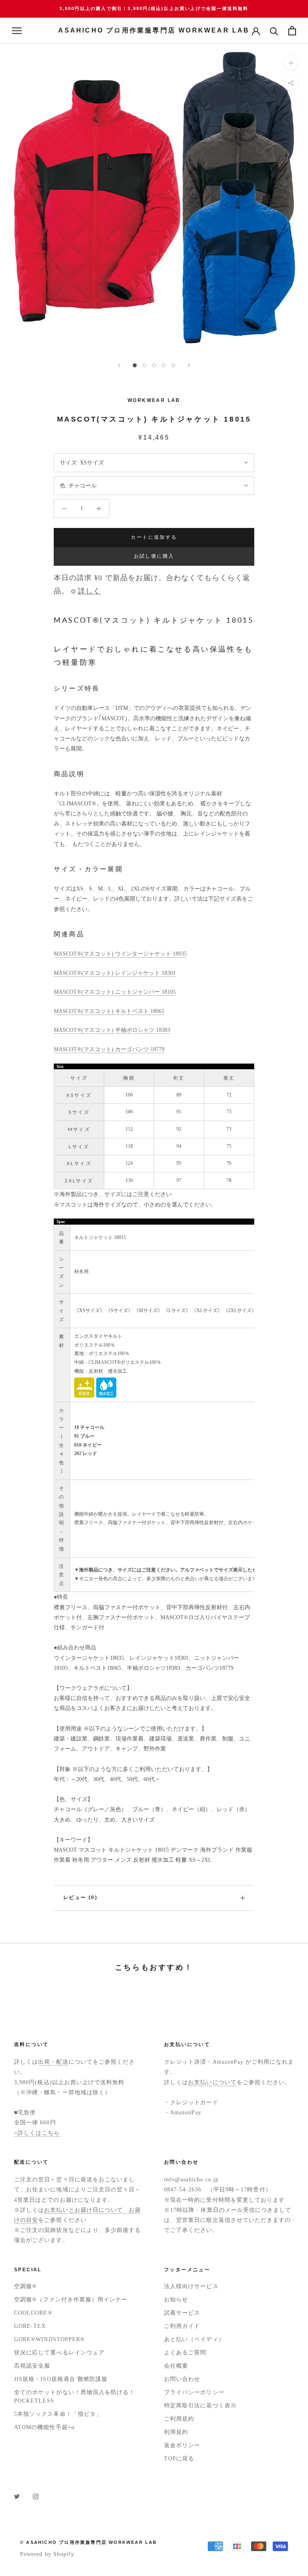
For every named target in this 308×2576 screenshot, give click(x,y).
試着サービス (182, 2313)
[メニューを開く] (17, 31)
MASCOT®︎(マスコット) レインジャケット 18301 (115, 973)
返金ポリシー (182, 2445)
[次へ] (189, 365)
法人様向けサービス (191, 2286)
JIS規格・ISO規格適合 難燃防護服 (61, 2379)
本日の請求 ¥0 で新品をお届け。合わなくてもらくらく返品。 (152, 584)
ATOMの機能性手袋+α (44, 2427)
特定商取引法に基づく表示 (200, 2406)
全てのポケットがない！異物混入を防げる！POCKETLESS (74, 2397)
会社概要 (176, 2366)
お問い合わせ (182, 2379)
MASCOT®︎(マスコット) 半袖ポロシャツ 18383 (112, 1030)
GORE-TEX (30, 2326)
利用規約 (176, 2432)
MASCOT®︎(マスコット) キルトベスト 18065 (109, 1011)
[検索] (274, 31)
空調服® (25, 2286)
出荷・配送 (53, 2062)
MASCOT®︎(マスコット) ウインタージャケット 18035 (120, 954)
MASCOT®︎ (68, 992)
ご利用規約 (179, 2419)
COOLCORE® (33, 2313)
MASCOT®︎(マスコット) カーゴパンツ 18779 (109, 1049)
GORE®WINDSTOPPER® (50, 2339)
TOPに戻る (179, 2459)
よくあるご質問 (185, 2353)
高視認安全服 (32, 2366)
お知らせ (176, 2300)
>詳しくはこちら (37, 2133)
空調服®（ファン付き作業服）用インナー (71, 2300)
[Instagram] (36, 2496)
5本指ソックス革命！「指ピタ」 (58, 2414)
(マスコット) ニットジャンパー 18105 (129, 992)
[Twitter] (17, 2496)
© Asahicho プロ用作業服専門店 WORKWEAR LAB (89, 2542)
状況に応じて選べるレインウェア (59, 2353)
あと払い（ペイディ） (194, 2339)
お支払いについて (212, 2082)
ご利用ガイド (182, 2326)
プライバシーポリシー (194, 2392)
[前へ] (119, 365)
